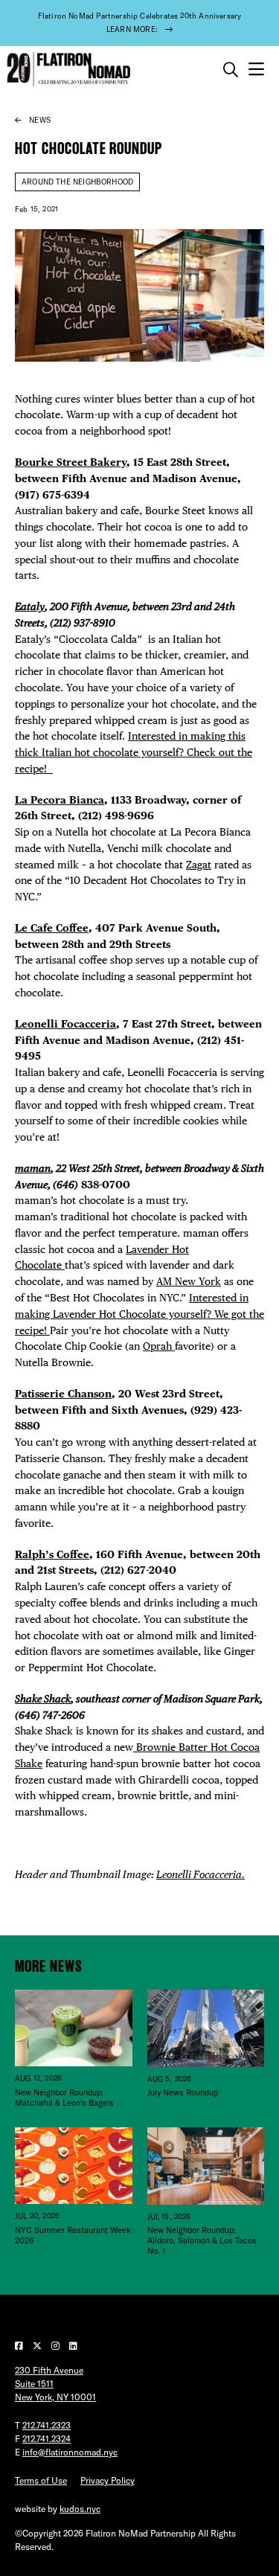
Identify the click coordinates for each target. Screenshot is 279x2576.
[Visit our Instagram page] (57, 2346)
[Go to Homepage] (67, 70)
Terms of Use (41, 2480)
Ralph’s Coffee (52, 1554)
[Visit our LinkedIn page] (73, 2346)
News (40, 120)
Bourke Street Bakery (71, 462)
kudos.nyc (80, 2509)
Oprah (159, 1346)
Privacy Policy (108, 2480)
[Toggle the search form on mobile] (231, 70)
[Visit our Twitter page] (38, 2346)
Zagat (199, 865)
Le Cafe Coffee (52, 928)
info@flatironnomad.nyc (70, 2452)
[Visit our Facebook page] (20, 2346)
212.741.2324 (46, 2439)
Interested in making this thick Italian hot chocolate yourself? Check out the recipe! (134, 752)
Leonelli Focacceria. (201, 1874)
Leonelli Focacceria (65, 1024)
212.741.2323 (46, 2425)
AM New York (189, 1281)
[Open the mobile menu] (256, 70)
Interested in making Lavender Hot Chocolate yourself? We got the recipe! (139, 1314)
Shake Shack (43, 1699)
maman (33, 1168)
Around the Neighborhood (77, 182)
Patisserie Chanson (63, 1394)
